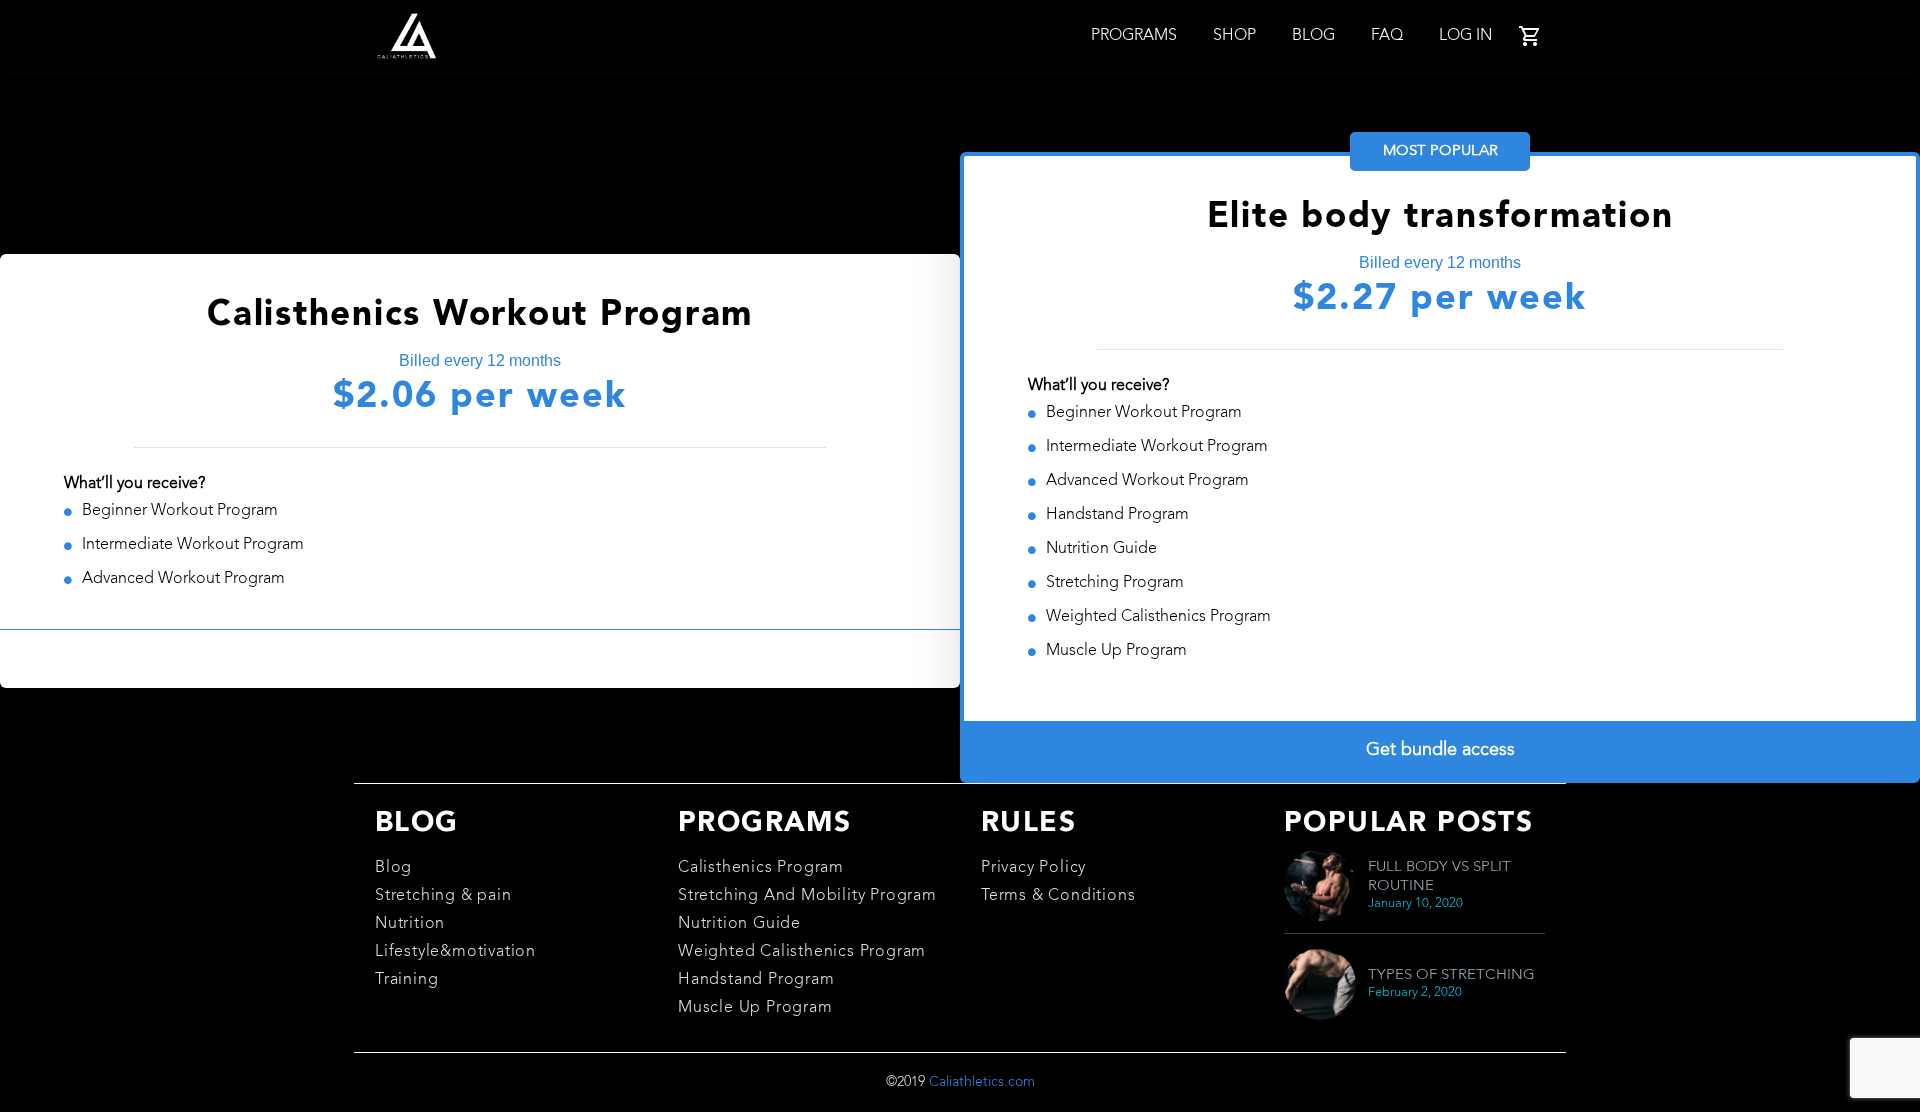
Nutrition (410, 924)
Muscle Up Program (755, 1008)
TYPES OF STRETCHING (1451, 975)
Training (406, 980)
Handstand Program (756, 980)
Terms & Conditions (1058, 896)
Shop (1234, 36)
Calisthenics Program (761, 868)
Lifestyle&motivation (455, 952)
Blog (1313, 36)
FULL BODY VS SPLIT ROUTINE (1439, 877)
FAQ (1387, 36)
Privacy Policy (1033, 868)
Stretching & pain (443, 896)
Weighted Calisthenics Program (802, 952)
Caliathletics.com (982, 1082)
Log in (1465, 36)
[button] (480, 658)
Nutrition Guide (739, 924)
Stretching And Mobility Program (807, 896)
